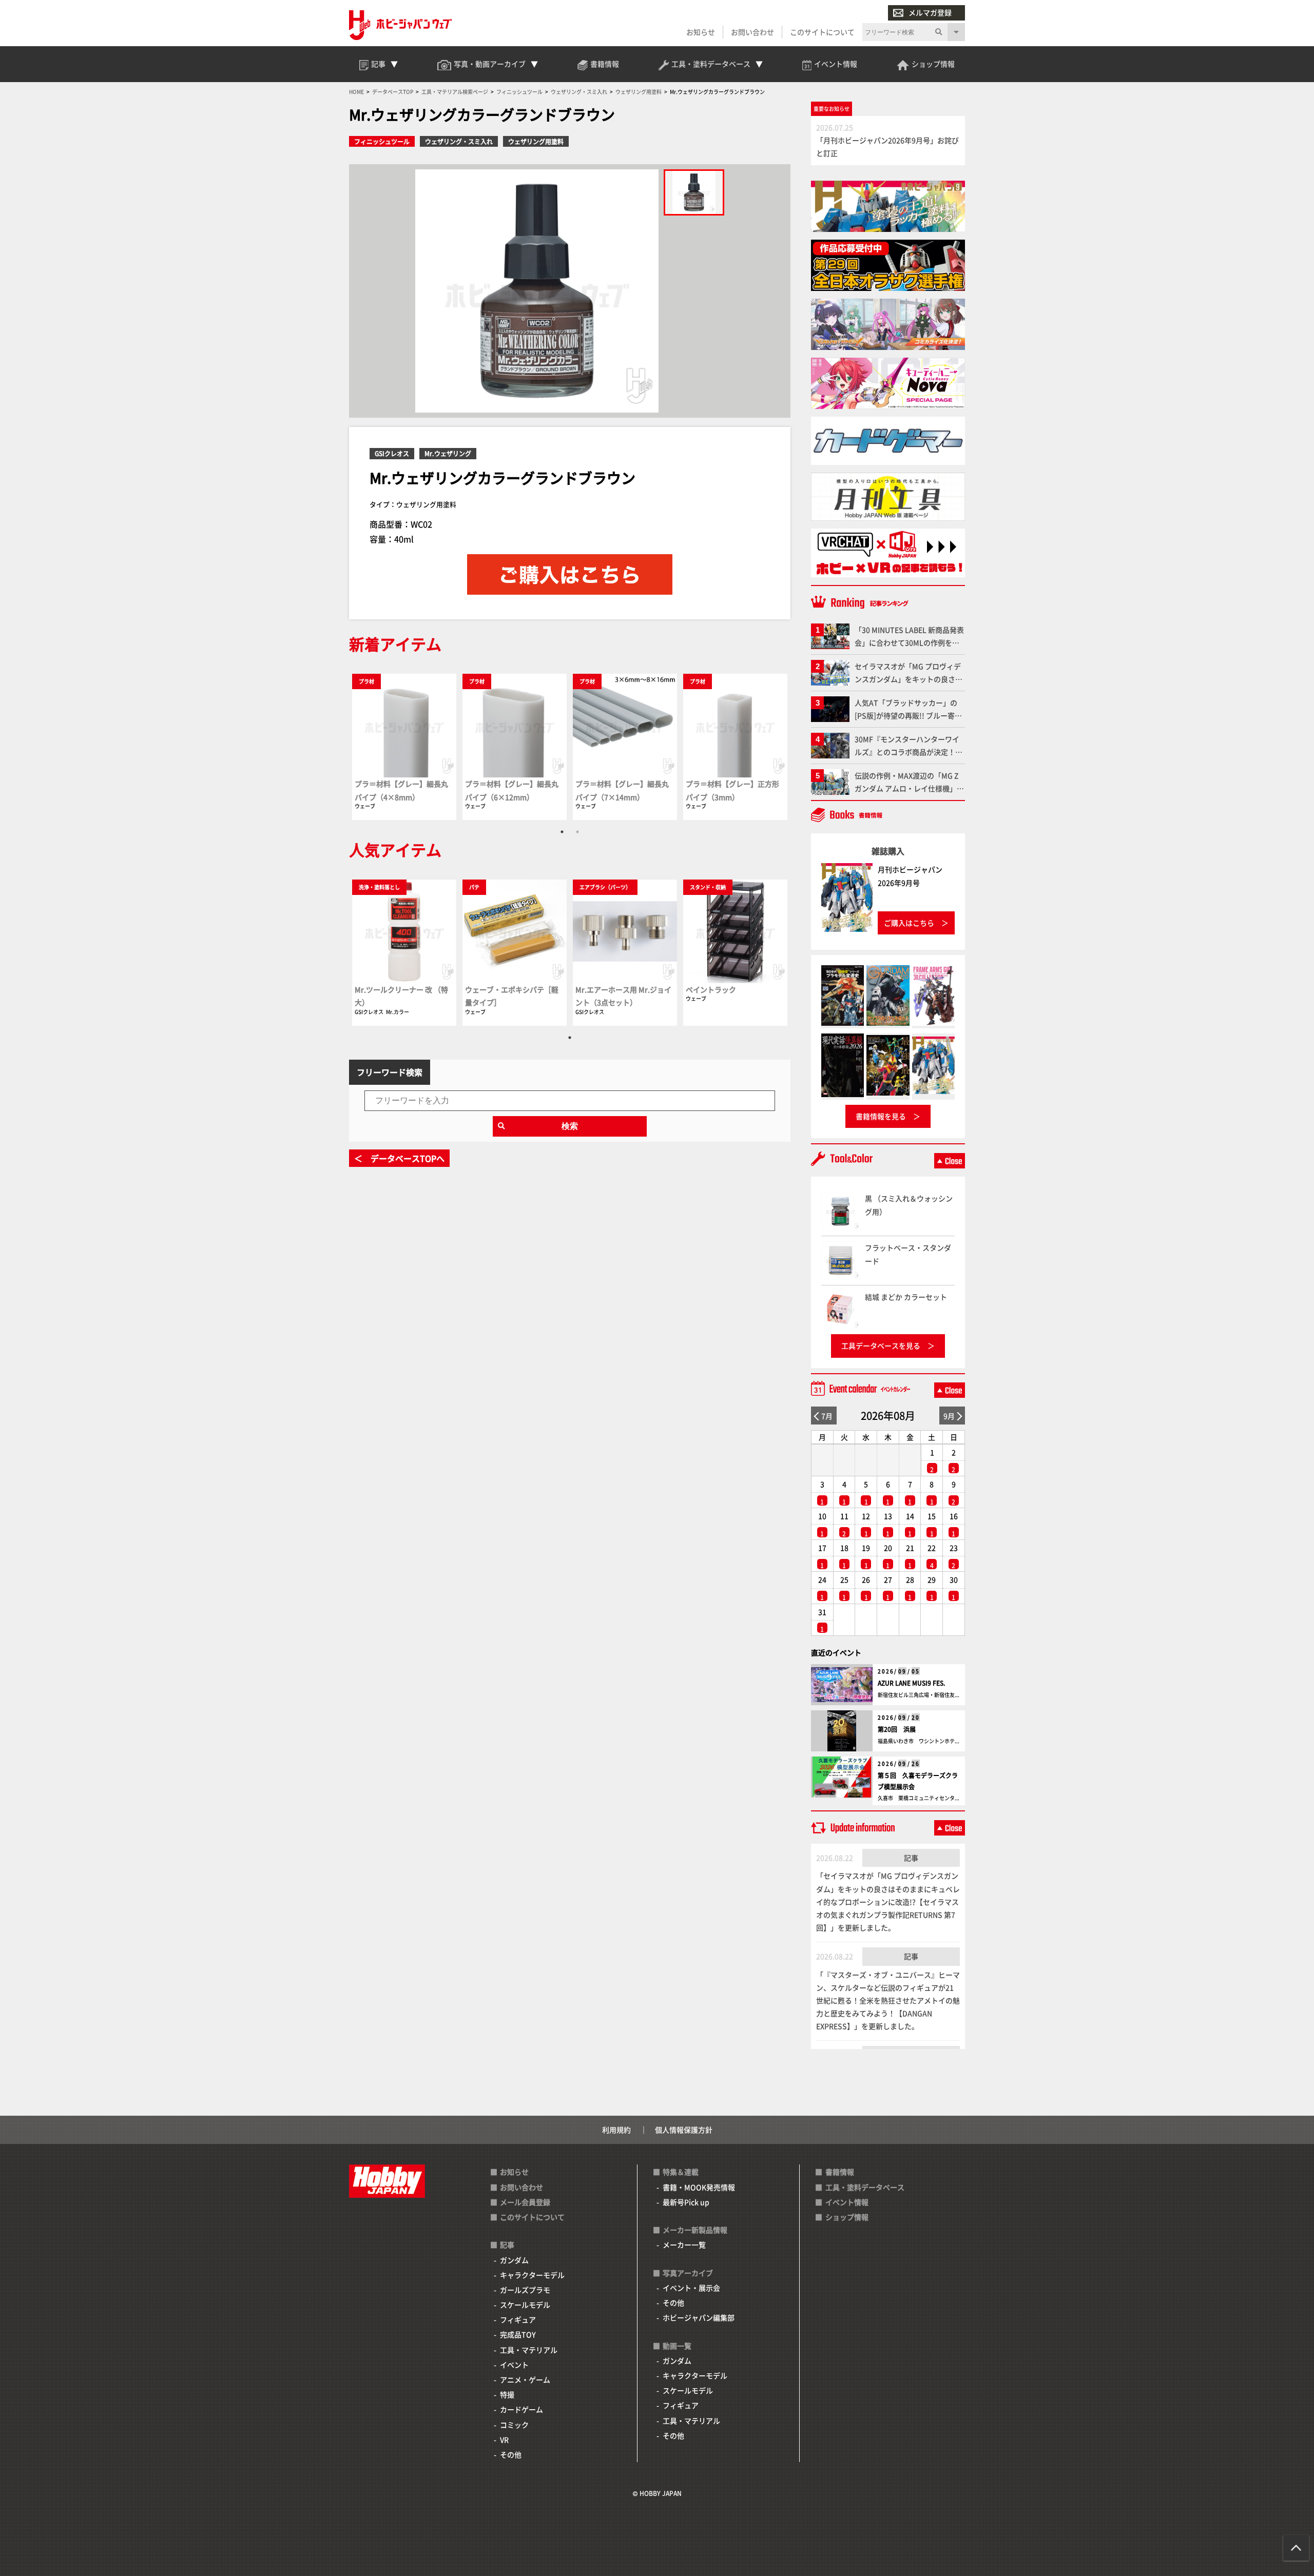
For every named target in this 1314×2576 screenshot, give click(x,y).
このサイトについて (822, 32)
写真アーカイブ (688, 2273)
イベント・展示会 (691, 2288)
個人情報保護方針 (684, 2130)
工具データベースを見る (881, 1345)
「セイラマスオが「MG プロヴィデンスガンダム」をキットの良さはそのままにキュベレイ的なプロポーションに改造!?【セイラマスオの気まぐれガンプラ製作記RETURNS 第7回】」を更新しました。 (888, 1901)
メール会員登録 (525, 2202)
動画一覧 (677, 2346)
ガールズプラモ (525, 2290)
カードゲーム (521, 2409)
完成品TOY (518, 2334)
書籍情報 (840, 2172)
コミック (514, 2425)
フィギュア (518, 2319)
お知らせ (701, 32)
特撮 (507, 2394)
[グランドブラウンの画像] (694, 192)
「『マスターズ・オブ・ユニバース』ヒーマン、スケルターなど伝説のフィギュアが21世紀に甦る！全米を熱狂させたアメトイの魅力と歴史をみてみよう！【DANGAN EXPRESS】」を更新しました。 (888, 2001)
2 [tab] (577, 832)
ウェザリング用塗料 (536, 141)
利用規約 (616, 2130)
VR (504, 2440)
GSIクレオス (392, 453)
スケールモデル (525, 2305)
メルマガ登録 (930, 12)
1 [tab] (562, 832)
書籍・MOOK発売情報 (699, 2187)
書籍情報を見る (881, 1116)
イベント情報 (847, 2202)
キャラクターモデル (532, 2275)
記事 (911, 1858)
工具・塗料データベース (865, 2187)
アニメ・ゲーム (525, 2379)
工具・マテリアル (529, 2350)
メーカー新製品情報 (695, 2230)
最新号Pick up (686, 2202)
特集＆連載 (681, 2172)
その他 (511, 2454)
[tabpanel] (404, 746)
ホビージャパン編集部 (699, 2317)
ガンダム (514, 2260)
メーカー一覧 (684, 2245)
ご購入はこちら (909, 923)
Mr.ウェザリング (448, 453)
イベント (514, 2365)
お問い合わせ (752, 32)
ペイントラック (711, 989)
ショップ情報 (847, 2217)
